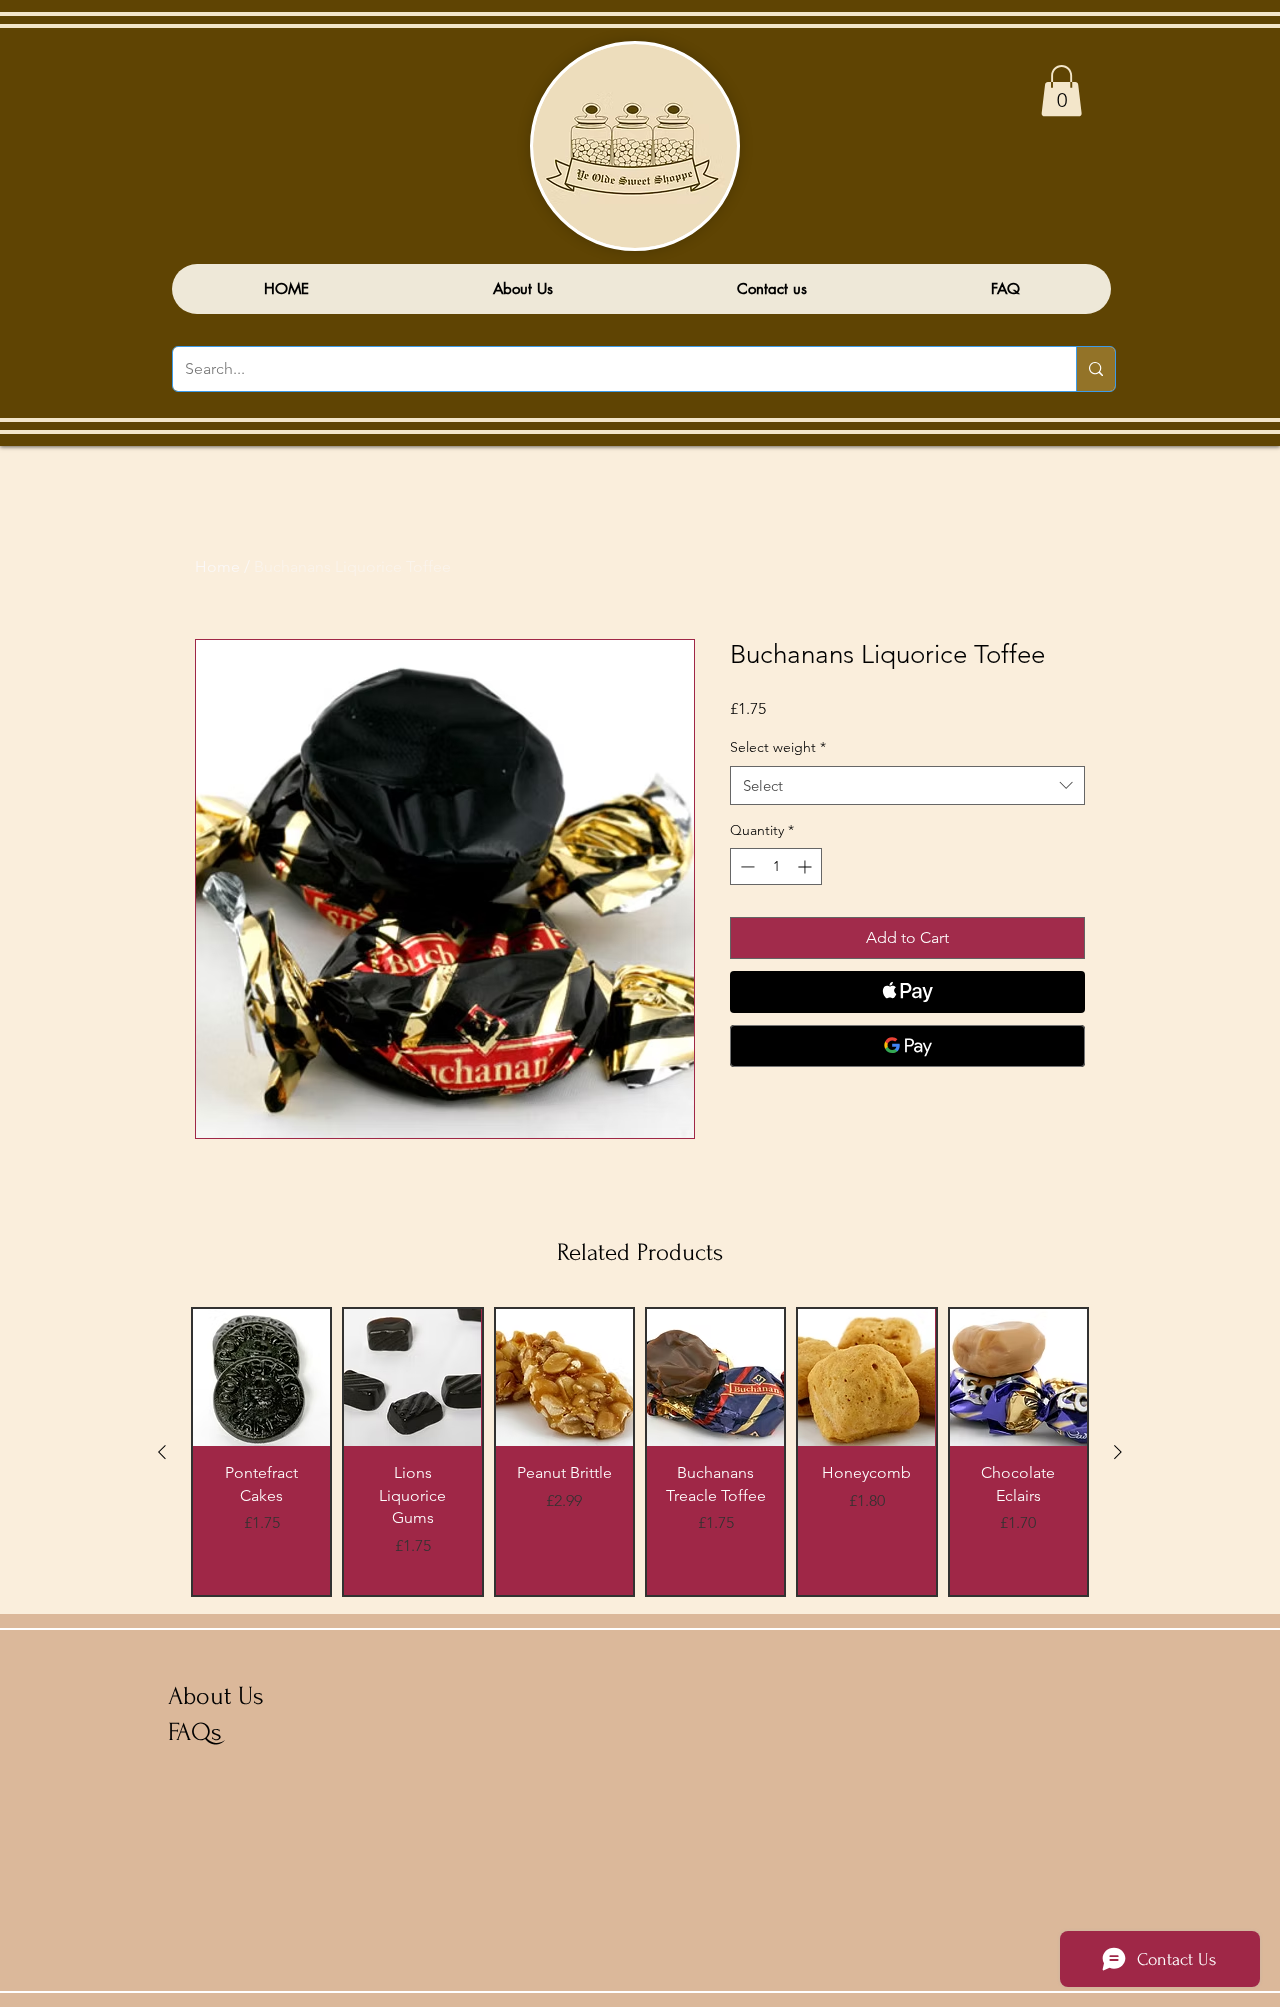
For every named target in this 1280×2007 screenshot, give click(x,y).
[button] (1061, 90)
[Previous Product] (162, 1452)
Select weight (778, 747)
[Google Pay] (907, 1046)
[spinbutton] (776, 866)
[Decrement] (745, 866)
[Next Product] (1118, 1452)
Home (217, 566)
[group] (640, 1452)
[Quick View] (261, 1377)
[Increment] (806, 866)
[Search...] (1095, 369)
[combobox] (907, 785)
